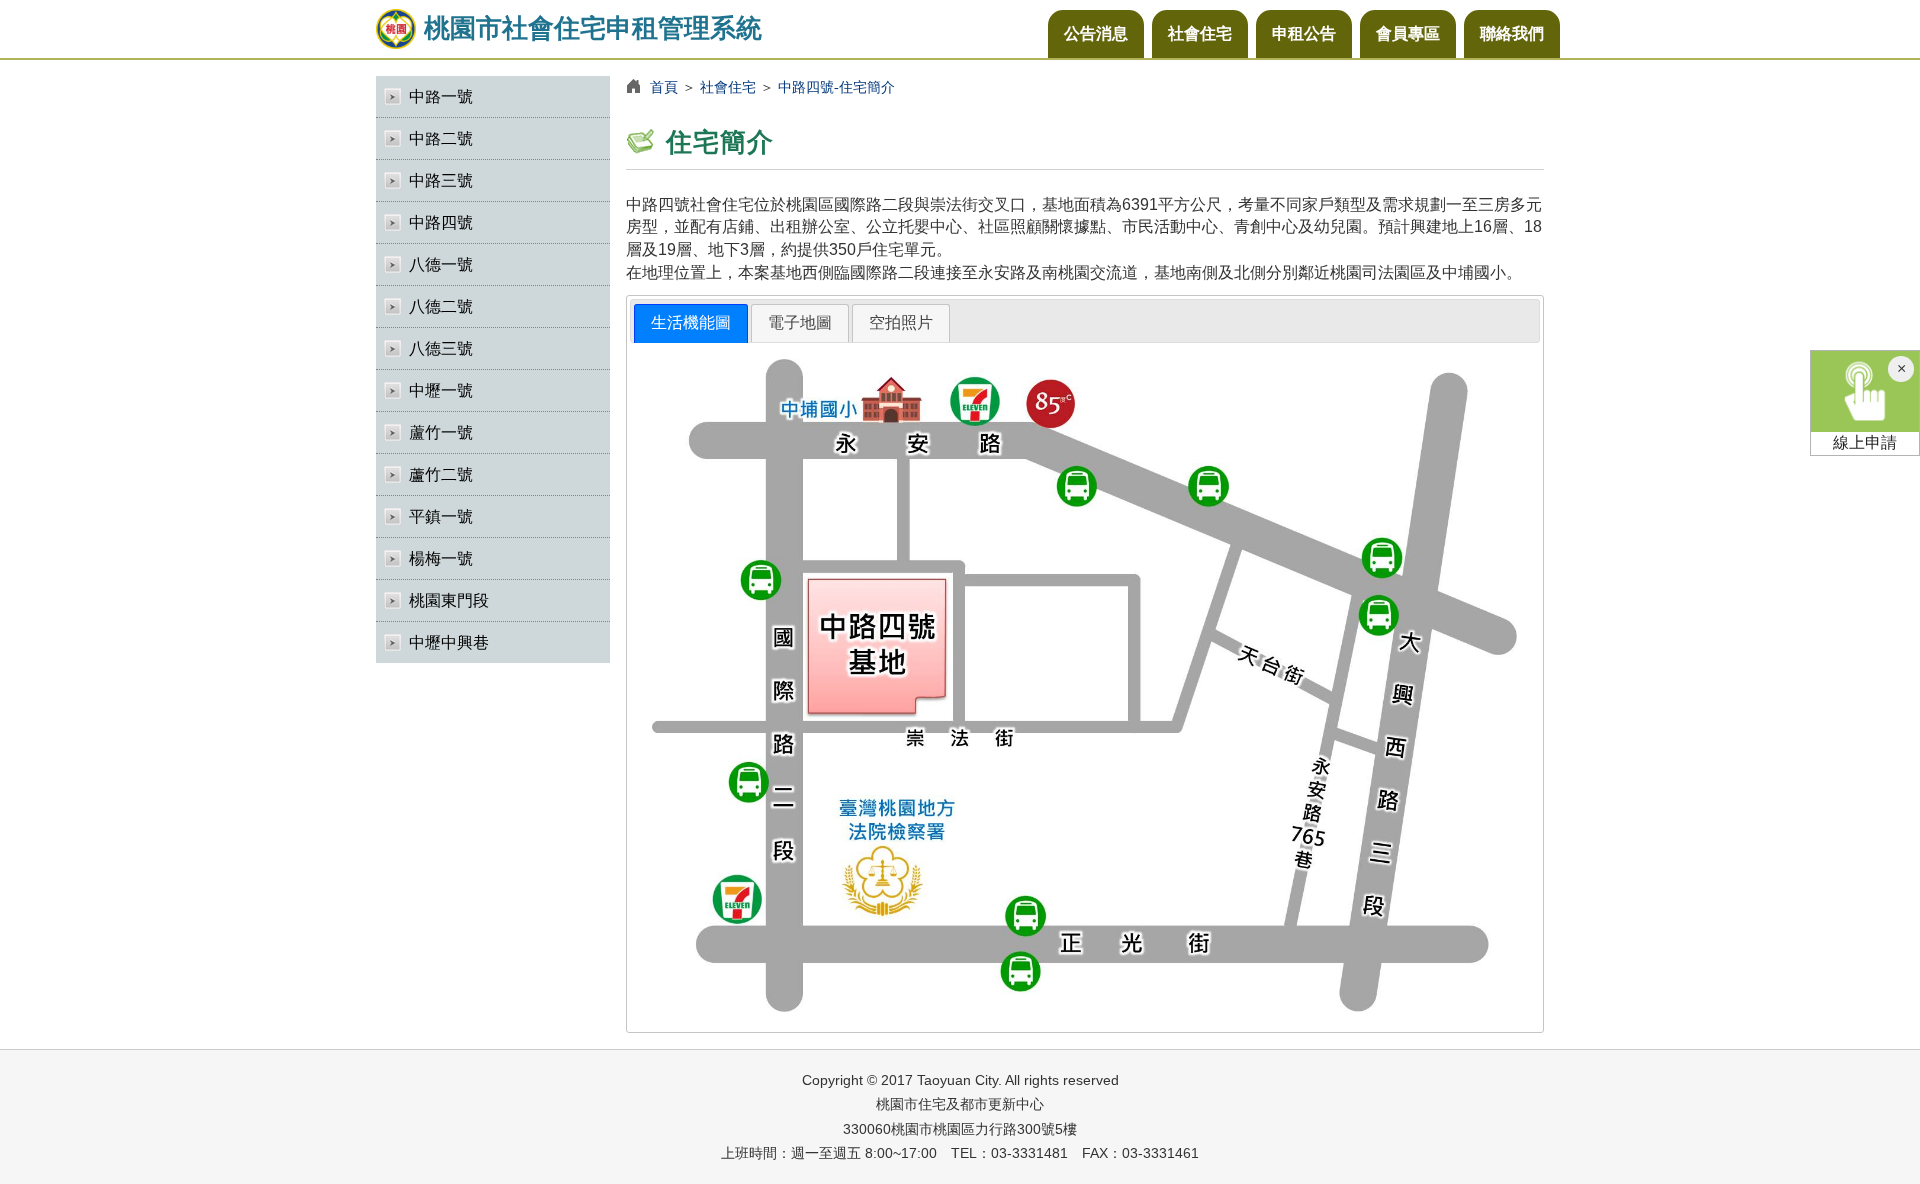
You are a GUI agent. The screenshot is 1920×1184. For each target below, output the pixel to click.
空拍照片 (901, 322)
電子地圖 (800, 322)
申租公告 (1304, 33)
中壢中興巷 (449, 642)
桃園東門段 (449, 600)
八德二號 (441, 306)
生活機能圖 (691, 322)
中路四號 (441, 222)
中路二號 (441, 138)
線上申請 (1865, 442)
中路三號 (441, 180)
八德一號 (441, 264)
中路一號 (441, 96)
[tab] (691, 323)
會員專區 (1408, 33)
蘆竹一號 (441, 432)
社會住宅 (1200, 33)
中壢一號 (441, 390)
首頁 (664, 87)
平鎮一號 (441, 516)
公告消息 (1096, 33)
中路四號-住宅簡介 (836, 87)
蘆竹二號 (441, 474)
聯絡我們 (1512, 33)
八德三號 (441, 348)
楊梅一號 (441, 558)
